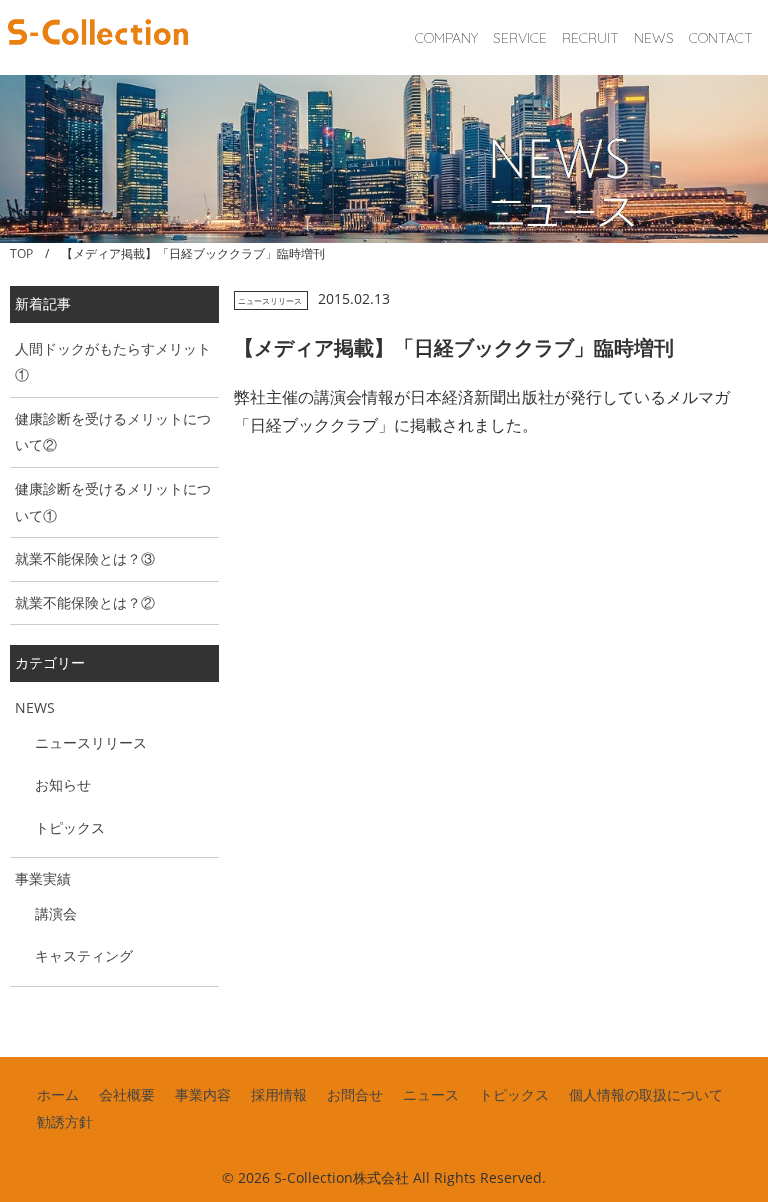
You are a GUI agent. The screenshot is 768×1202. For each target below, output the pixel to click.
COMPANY (446, 38)
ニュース (431, 1094)
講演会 (56, 913)
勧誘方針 (65, 1121)
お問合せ (355, 1094)
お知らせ (63, 784)
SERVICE (520, 38)
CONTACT (721, 38)
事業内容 (203, 1094)
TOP (21, 253)
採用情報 (279, 1094)
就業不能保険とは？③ (85, 558)
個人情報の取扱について (646, 1094)
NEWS (654, 38)
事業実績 (43, 878)
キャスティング (84, 955)
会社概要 (127, 1094)
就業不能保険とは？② (85, 602)
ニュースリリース (270, 300)
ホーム (58, 1094)
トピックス (70, 827)
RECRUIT (590, 38)
